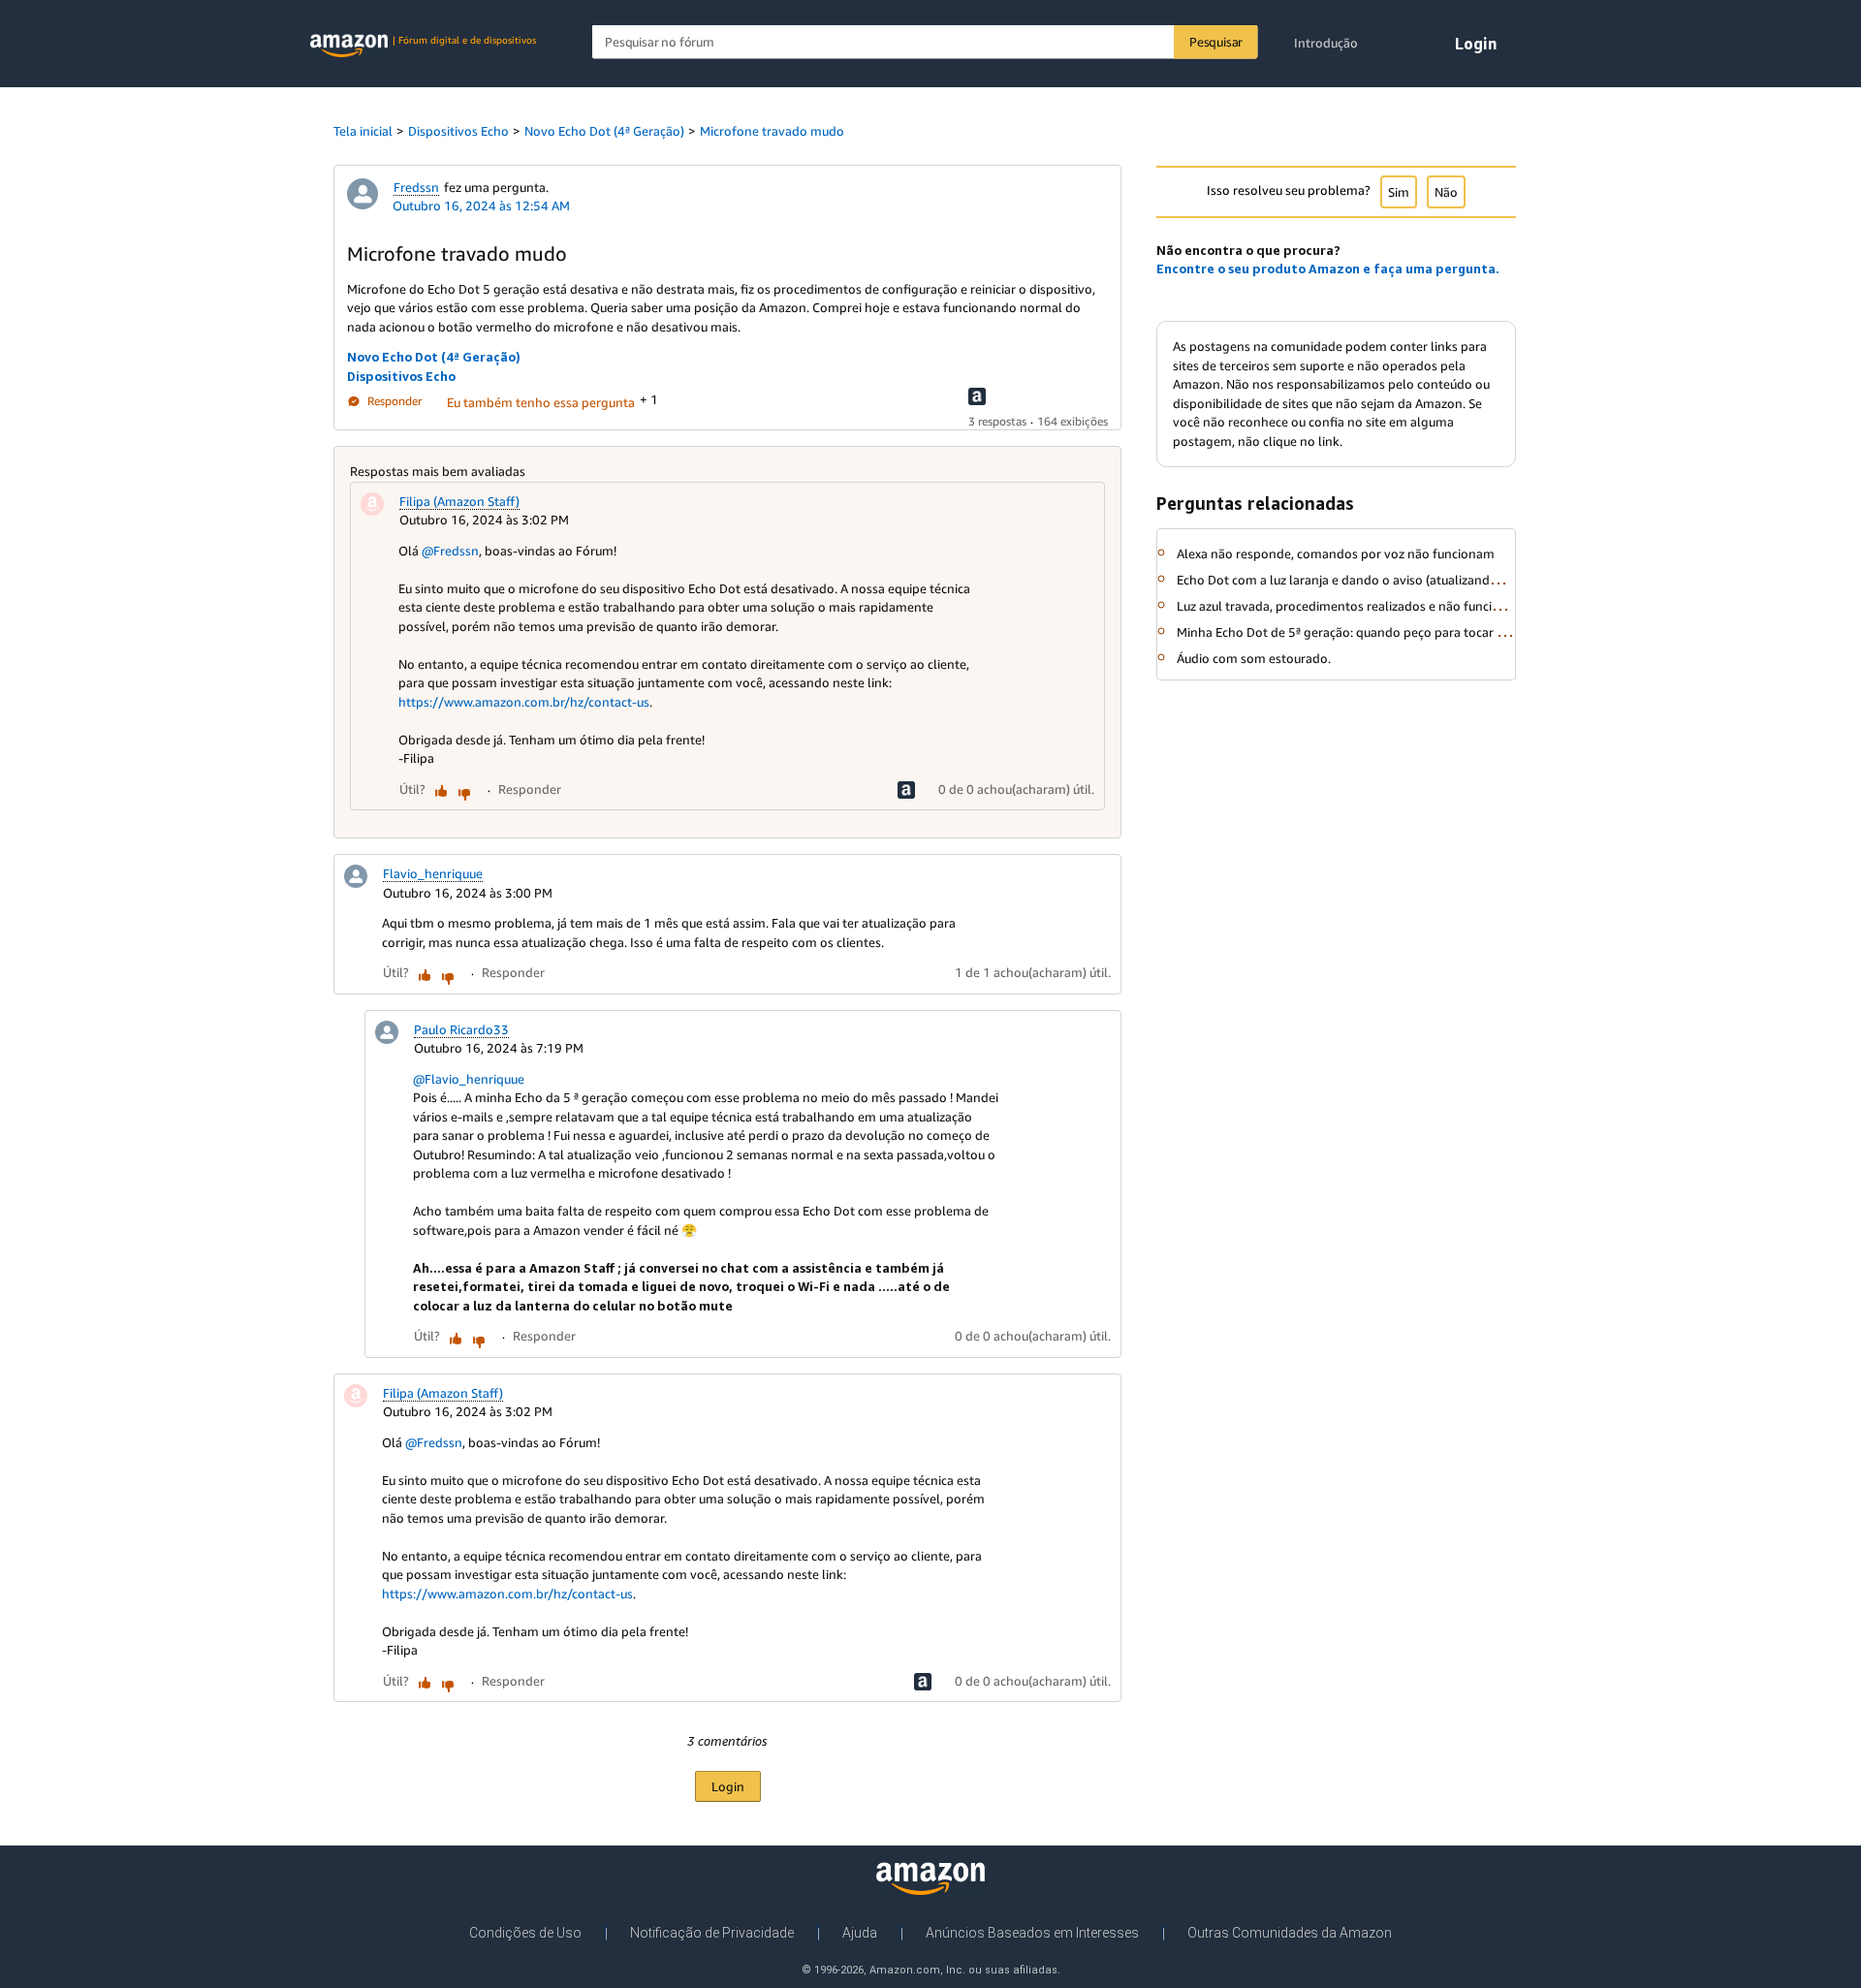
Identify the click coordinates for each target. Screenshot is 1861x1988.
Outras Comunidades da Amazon (1290, 1933)
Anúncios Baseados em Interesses (1032, 1933)
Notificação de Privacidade (712, 1933)
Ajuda (860, 1933)
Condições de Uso (525, 1933)
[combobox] (925, 42)
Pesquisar (1216, 42)
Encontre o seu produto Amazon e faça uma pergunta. (1328, 268)
